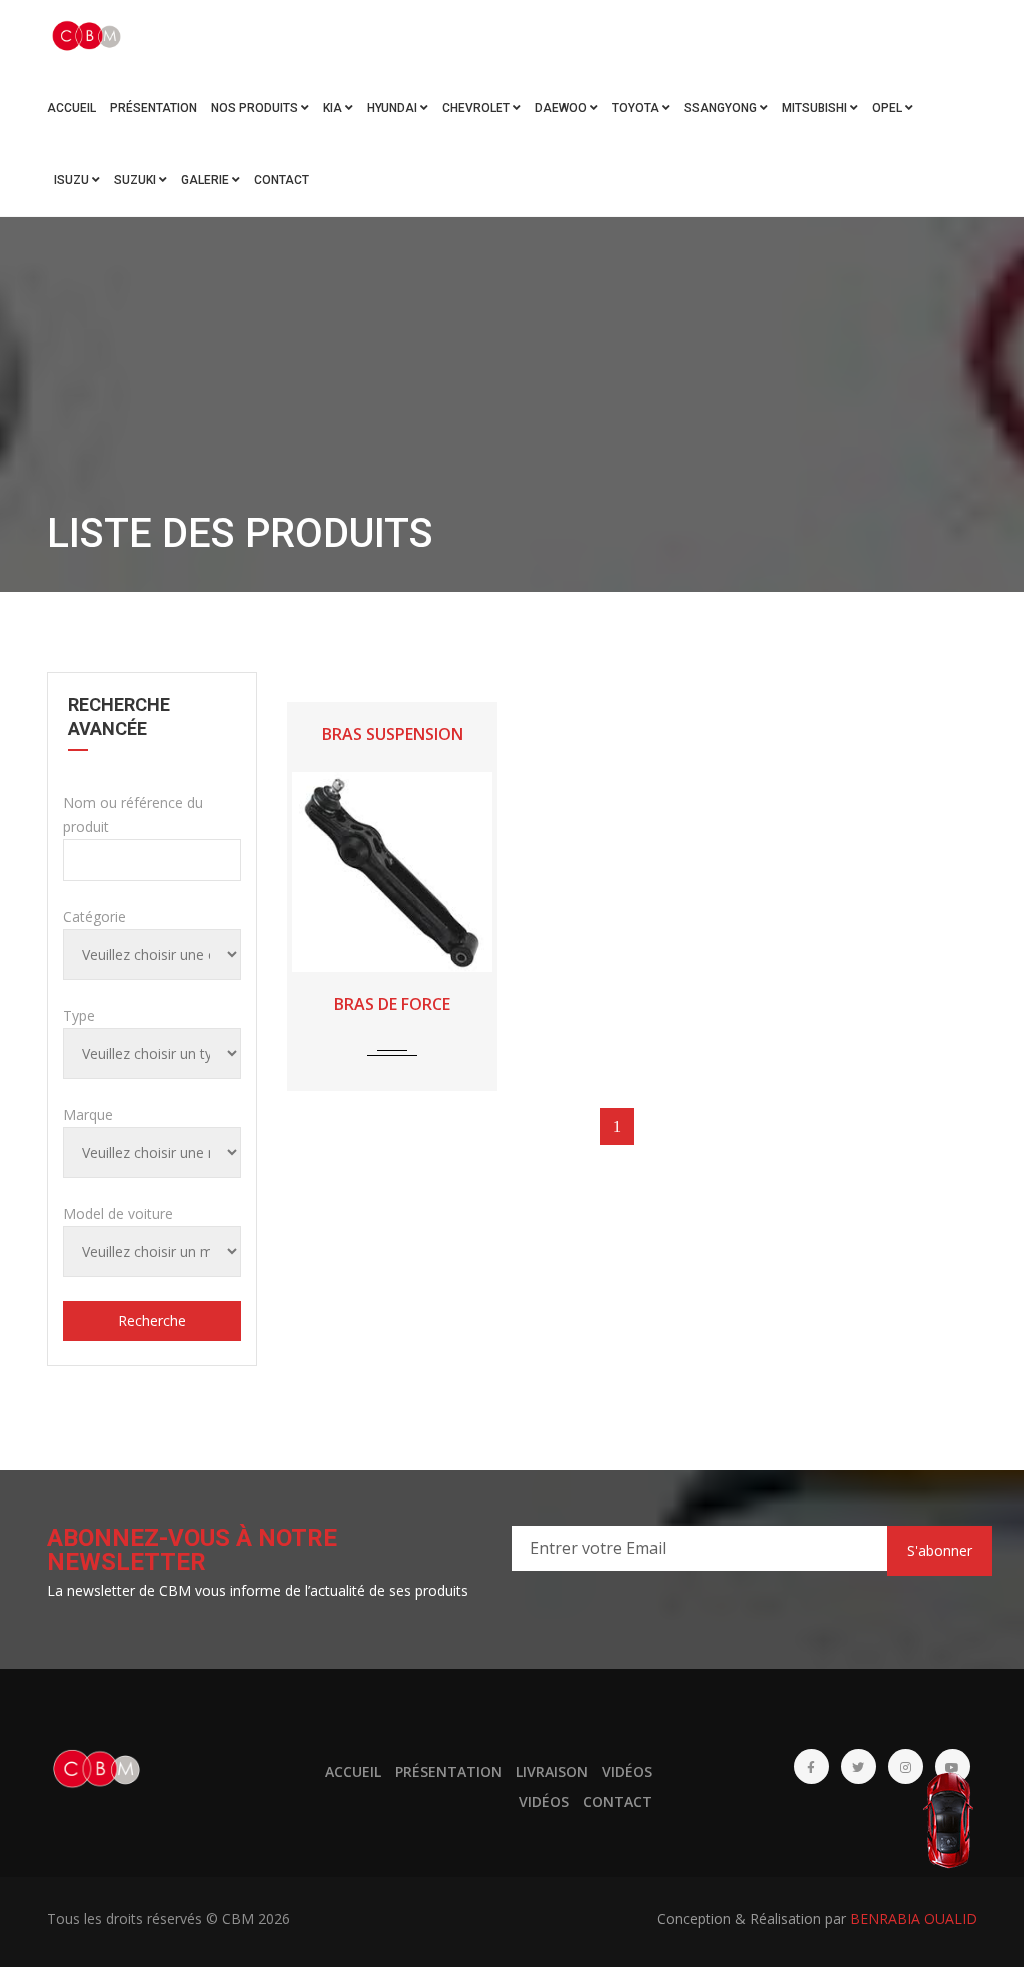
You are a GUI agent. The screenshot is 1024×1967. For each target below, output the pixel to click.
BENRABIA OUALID (913, 1918)
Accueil (71, 108)
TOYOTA (637, 108)
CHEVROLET (477, 108)
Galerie (206, 180)
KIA (334, 108)
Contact (281, 180)
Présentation (153, 108)
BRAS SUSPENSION (392, 734)
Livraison (552, 1771)
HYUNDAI (393, 108)
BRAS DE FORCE (392, 1004)
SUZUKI (136, 180)
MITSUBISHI (816, 108)
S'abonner (939, 1550)
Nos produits (256, 108)
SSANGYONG (722, 108)
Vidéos (627, 1771)
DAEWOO (562, 108)
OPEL (888, 108)
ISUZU (73, 180)
